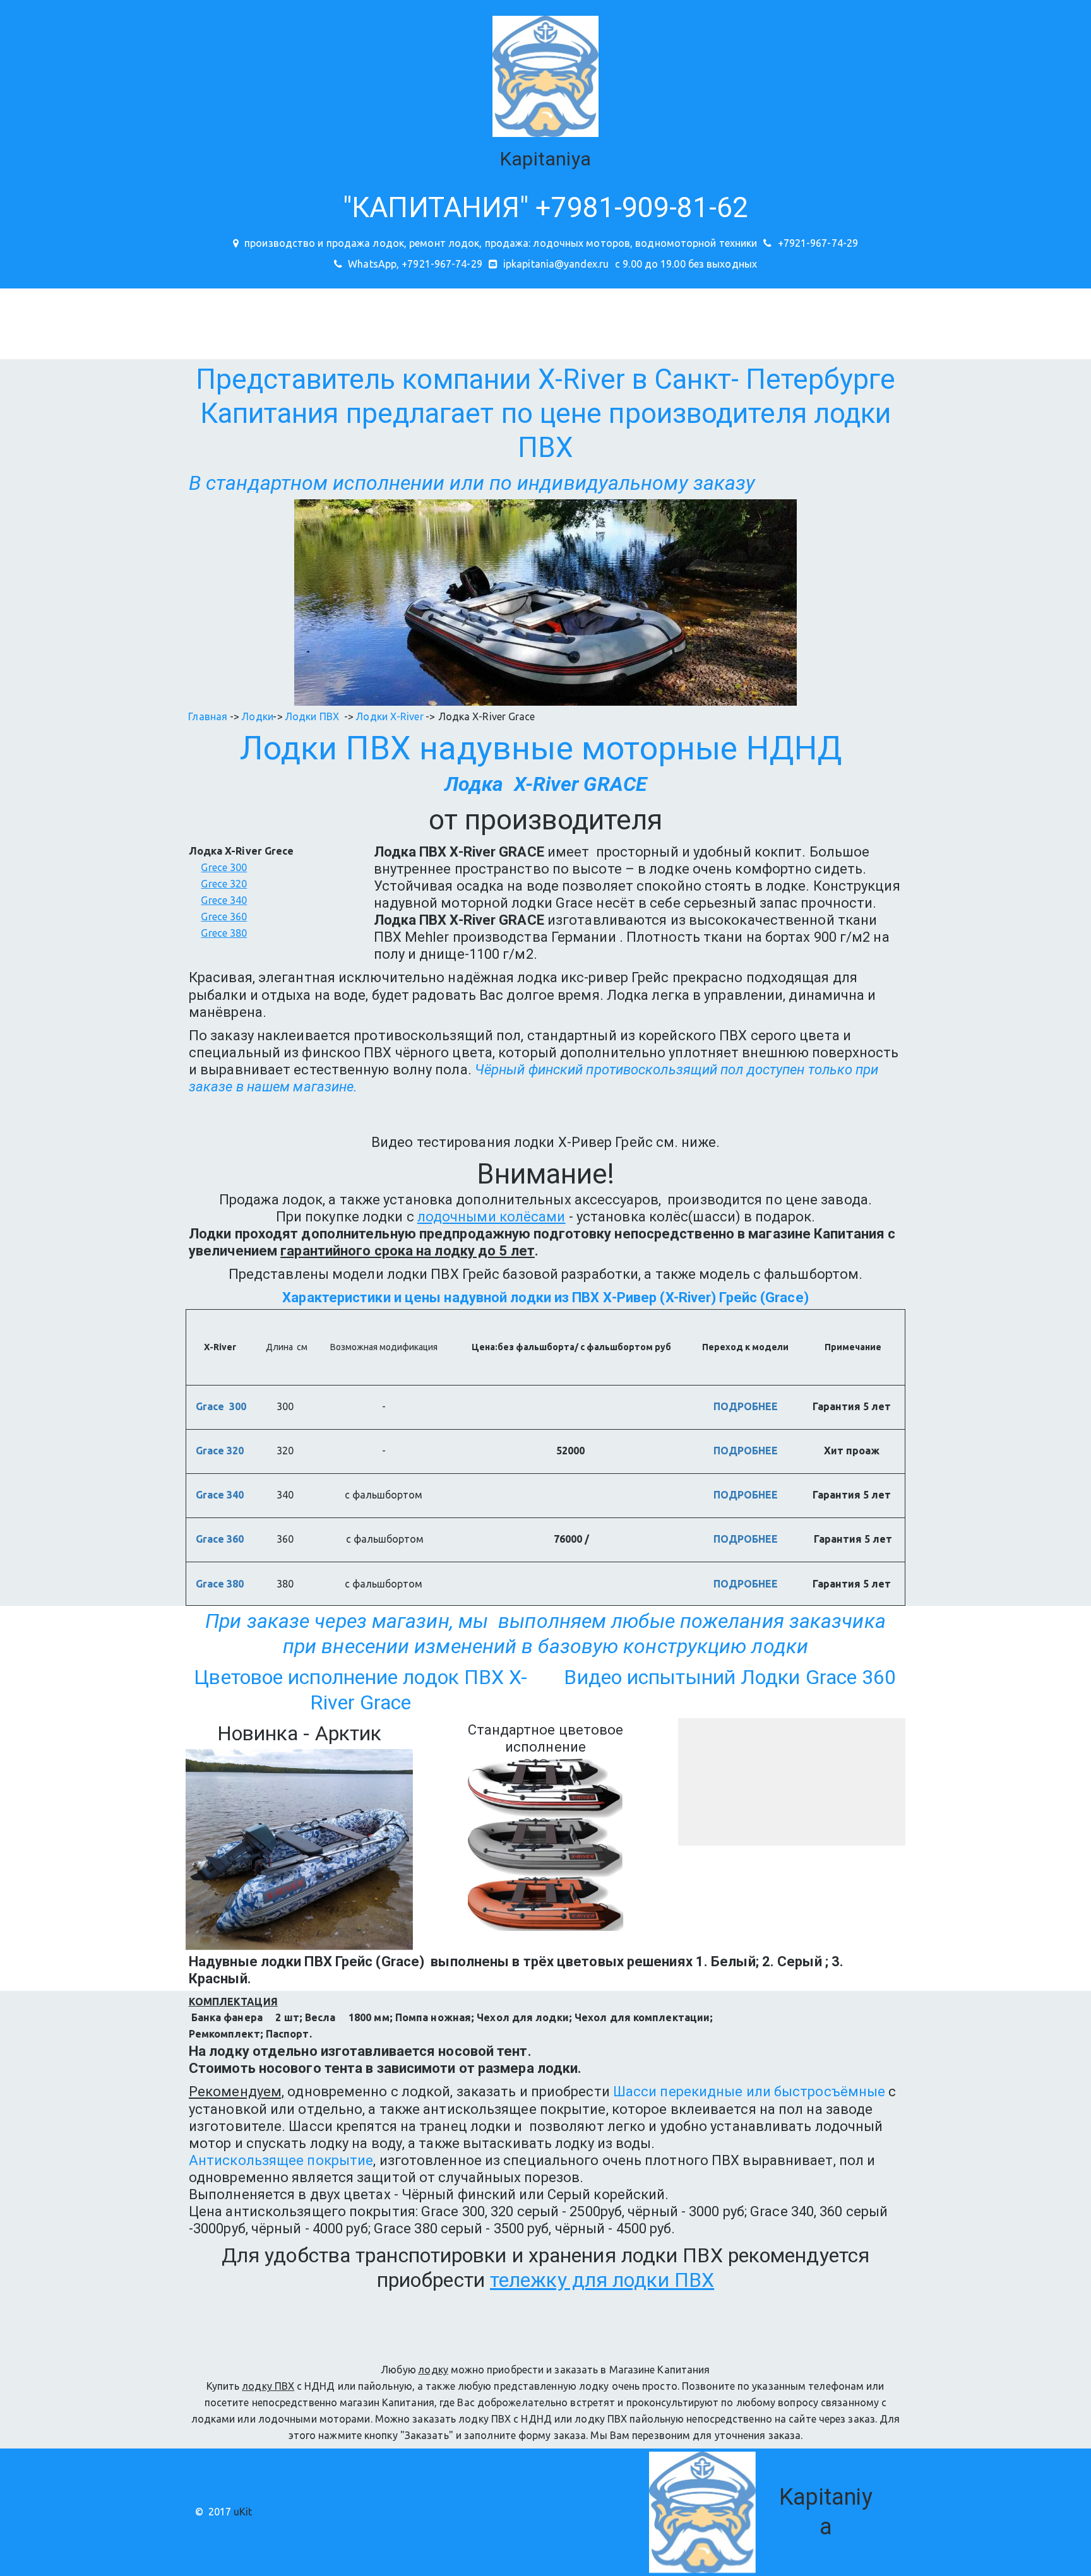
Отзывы (189, 323)
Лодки (289, 748)
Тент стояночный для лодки (854, 323)
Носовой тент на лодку (361, 323)
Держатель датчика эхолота (1018, 323)
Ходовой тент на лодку (500, 323)
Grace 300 (221, 1406)
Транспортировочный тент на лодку (671, 323)
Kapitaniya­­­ (545, 159)
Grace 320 (221, 1451)
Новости (124, 323)
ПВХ (378, 748)
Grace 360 (221, 1539)
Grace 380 (221, 1584)
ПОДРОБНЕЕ (746, 1406)
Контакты (54, 323)
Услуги (250, 323)
